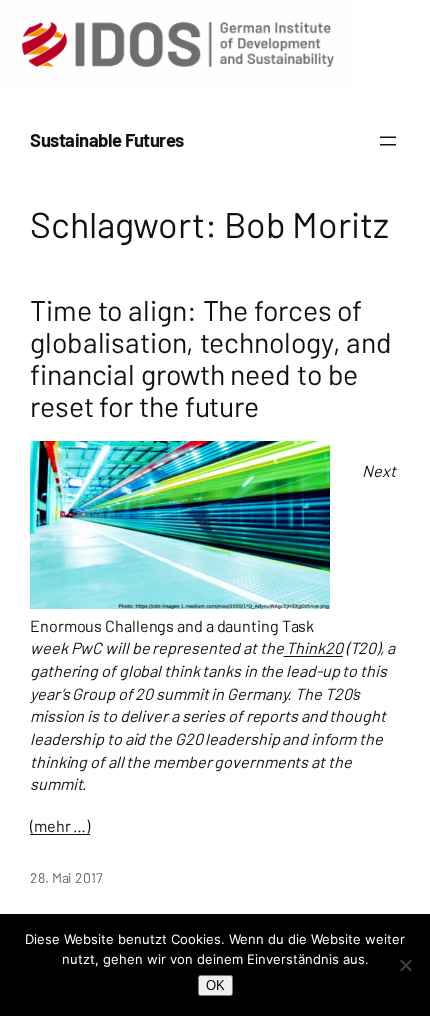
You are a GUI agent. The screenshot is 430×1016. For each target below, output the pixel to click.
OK (215, 985)
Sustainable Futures (107, 140)
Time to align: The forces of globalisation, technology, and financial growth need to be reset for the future (211, 358)
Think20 (313, 647)
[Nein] (405, 965)
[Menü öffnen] (388, 141)
